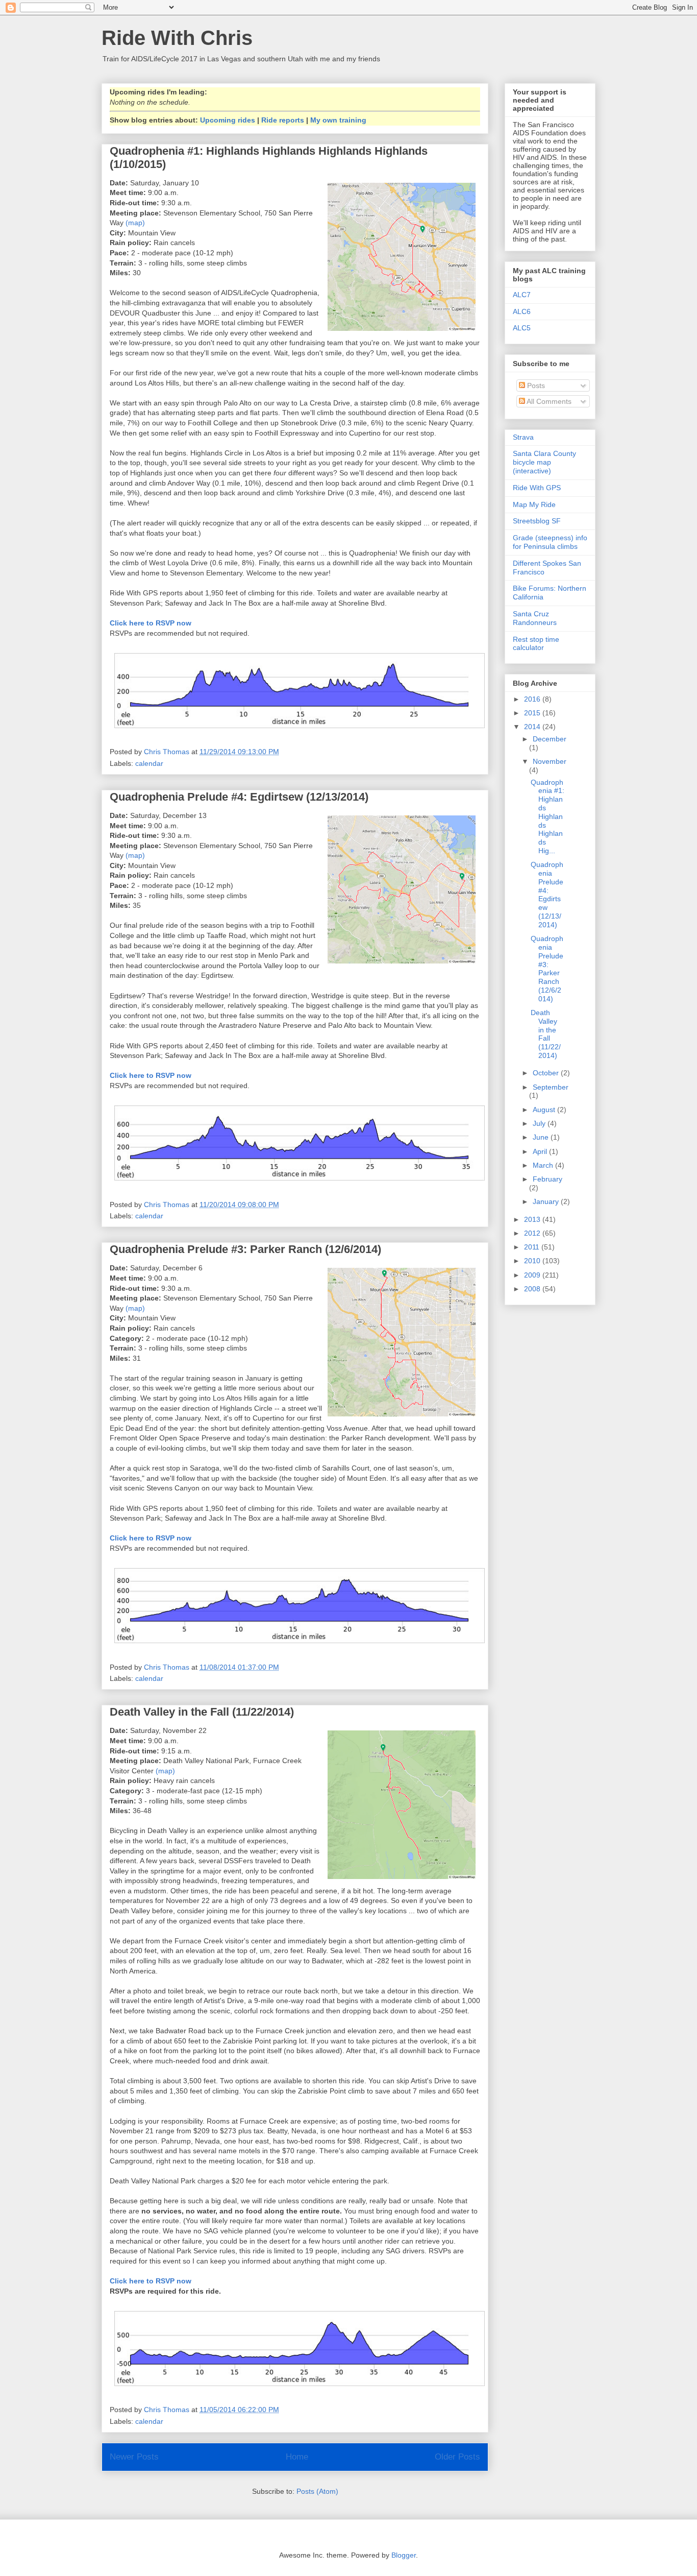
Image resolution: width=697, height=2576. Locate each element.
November (550, 761)
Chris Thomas (168, 752)
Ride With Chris (177, 38)
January (547, 1201)
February (547, 1179)
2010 (533, 1261)
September (551, 1087)
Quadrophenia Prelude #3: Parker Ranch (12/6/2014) (245, 1249)
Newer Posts (134, 2457)
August (545, 1110)
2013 (533, 1219)
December (550, 739)
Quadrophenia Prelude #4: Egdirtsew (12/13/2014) (239, 797)
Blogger (404, 2555)
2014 (533, 727)
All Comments (548, 401)
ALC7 (522, 295)
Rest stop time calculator (536, 644)
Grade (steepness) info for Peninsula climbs (550, 542)
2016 (533, 699)
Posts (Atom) (317, 2491)
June (542, 1137)
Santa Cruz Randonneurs (535, 618)
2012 (533, 1233)
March (544, 1165)
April (541, 1151)
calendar (149, 763)
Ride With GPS (537, 488)
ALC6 (522, 311)
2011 (533, 1247)
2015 (533, 713)
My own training (338, 120)
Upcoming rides (228, 120)
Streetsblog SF (537, 521)
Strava (523, 437)
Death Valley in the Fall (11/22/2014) (202, 1712)
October (547, 1073)
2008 (533, 1289)
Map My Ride (534, 504)
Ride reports (283, 120)
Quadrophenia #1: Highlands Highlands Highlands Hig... (547, 816)
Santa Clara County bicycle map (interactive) (544, 462)
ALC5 (522, 328)
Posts (535, 386)
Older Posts (457, 2457)
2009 (533, 1275)
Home (297, 2457)
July (540, 1123)
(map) (135, 223)
